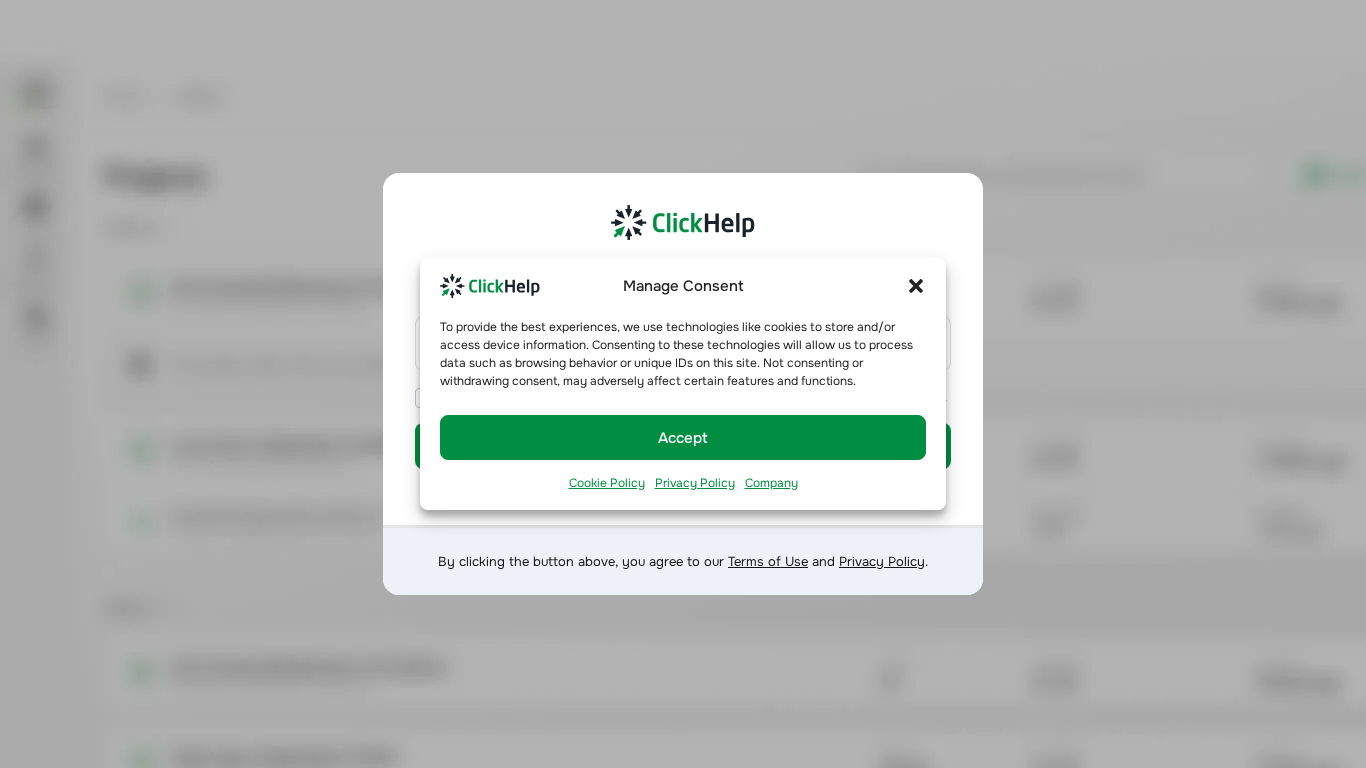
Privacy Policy (695, 483)
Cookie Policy (607, 483)
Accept (683, 438)
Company (771, 483)
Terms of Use (768, 561)
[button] (916, 285)
